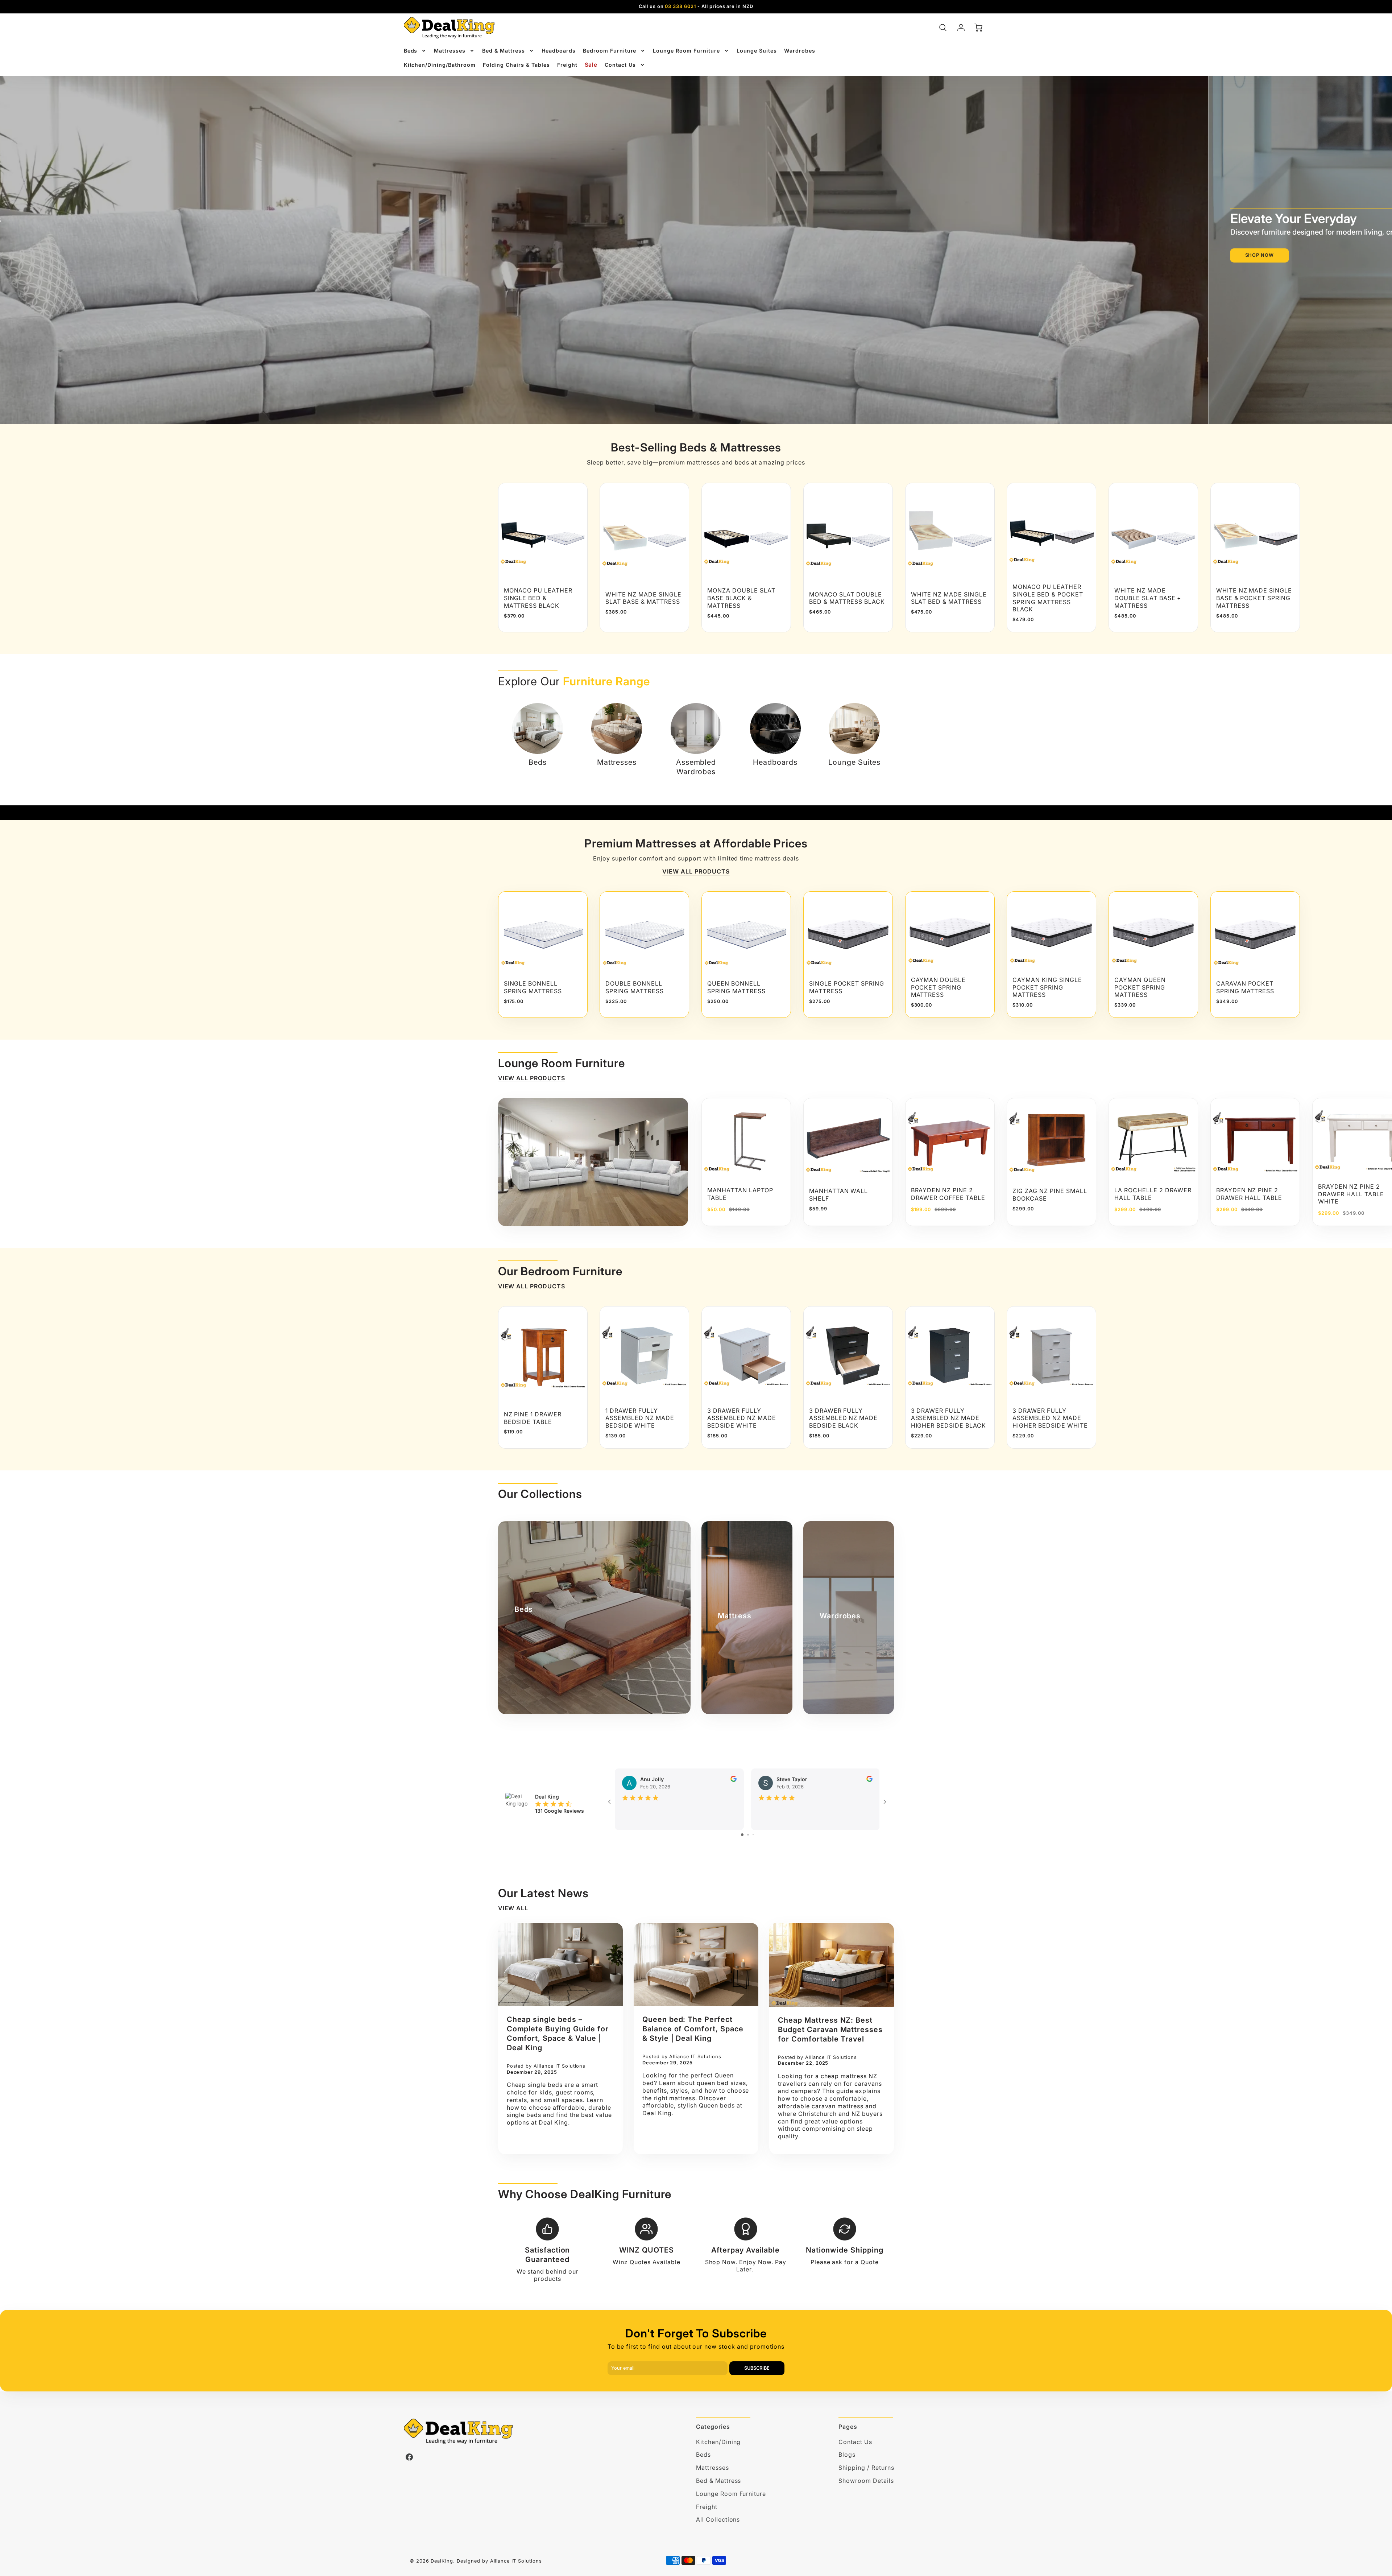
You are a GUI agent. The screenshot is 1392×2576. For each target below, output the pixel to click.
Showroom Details (866, 2481)
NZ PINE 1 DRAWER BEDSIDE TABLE (533, 1418)
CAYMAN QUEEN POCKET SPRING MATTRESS (1140, 987)
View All (732, 255)
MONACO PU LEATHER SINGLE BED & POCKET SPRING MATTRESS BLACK (1048, 598)
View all (513, 1908)
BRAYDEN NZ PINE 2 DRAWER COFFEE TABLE (948, 1194)
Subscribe (757, 2368)
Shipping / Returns (866, 2468)
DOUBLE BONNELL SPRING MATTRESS (634, 987)
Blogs (847, 2455)
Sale (591, 65)
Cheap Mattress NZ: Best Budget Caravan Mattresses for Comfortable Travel (830, 2030)
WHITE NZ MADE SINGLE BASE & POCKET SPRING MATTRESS (1254, 598)
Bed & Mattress (503, 51)
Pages (848, 2427)
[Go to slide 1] (742, 1835)
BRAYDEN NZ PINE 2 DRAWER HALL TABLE (1249, 1194)
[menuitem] (415, 51)
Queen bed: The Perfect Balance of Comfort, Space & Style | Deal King (693, 2029)
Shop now (672, 255)
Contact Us (620, 65)
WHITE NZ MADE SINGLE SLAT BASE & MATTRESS (643, 598)
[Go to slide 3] (753, 1835)
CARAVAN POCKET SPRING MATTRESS (1245, 987)
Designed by (473, 2561)
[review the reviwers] (733, 1780)
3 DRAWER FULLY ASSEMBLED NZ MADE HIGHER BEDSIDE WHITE (1050, 1418)
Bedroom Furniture (610, 51)
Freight (567, 65)
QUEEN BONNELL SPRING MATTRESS (736, 987)
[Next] (883, 557)
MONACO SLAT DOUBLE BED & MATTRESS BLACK (847, 598)
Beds (411, 51)
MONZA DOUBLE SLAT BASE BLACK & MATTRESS (741, 598)
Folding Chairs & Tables (516, 65)
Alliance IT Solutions (516, 2561)
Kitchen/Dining (718, 2442)
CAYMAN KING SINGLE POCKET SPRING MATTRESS (1047, 987)
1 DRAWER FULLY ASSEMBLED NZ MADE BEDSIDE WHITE (640, 1418)
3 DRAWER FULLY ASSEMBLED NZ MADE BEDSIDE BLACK (843, 1418)
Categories (713, 2427)
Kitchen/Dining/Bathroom (440, 65)
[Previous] (632, 239)
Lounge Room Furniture (686, 51)
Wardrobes (800, 51)
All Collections (718, 2519)
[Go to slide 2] (748, 1835)
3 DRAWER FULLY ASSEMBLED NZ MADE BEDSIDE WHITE (741, 1418)
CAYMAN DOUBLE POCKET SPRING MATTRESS (938, 987)
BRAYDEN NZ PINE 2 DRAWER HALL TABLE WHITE (1351, 1194)
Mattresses (450, 51)
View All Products (696, 871)
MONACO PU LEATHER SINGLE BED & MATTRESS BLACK (538, 598)
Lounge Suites (757, 51)
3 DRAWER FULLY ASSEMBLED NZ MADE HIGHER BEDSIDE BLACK (948, 1418)
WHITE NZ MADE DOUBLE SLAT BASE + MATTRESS (1148, 598)
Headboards (559, 51)
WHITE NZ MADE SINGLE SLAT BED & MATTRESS (949, 598)
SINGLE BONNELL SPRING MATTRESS (533, 987)
